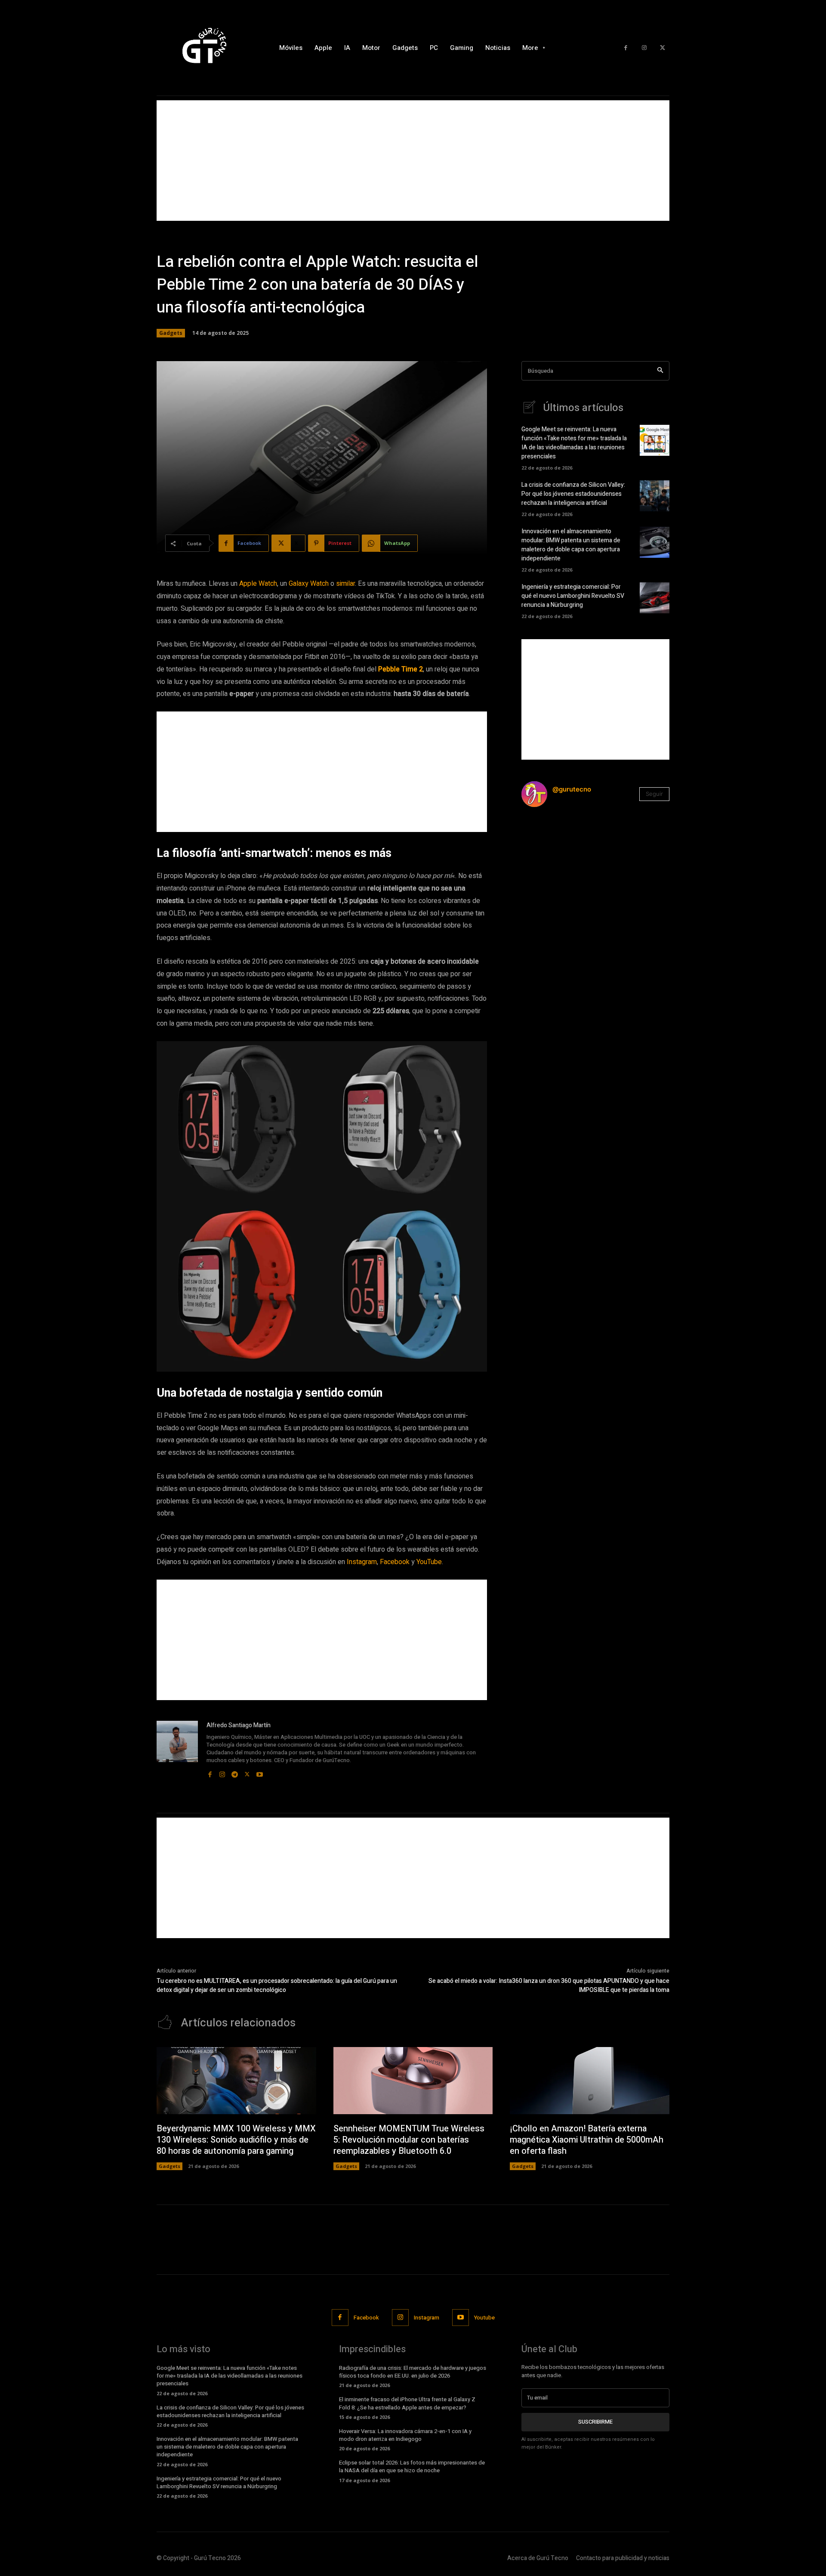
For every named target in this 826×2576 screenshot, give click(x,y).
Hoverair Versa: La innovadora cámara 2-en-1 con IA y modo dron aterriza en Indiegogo (405, 2435)
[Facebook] (626, 48)
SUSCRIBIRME (595, 2422)
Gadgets (171, 333)
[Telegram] (235, 1772)
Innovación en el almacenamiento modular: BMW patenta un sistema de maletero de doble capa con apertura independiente (571, 545)
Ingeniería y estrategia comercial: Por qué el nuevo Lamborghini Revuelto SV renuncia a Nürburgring (573, 596)
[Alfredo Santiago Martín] (177, 1750)
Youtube (484, 2318)
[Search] (660, 371)
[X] (662, 48)
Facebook (395, 1562)
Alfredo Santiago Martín (239, 1725)
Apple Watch (258, 584)
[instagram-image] (546, 839)
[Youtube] (260, 1772)
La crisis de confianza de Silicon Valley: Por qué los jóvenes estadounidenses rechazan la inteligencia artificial (573, 494)
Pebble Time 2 (401, 669)
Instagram (362, 1562)
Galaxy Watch (309, 584)
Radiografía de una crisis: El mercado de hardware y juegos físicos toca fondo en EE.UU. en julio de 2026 (413, 2372)
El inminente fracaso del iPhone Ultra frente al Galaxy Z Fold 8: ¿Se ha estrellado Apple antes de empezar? (407, 2403)
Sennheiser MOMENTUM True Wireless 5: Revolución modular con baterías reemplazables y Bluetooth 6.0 (409, 2140)
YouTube (429, 1562)
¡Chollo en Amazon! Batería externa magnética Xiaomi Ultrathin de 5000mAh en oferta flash (587, 2140)
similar (345, 584)
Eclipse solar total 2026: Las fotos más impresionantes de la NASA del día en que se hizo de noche (412, 2466)
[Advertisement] (413, 161)
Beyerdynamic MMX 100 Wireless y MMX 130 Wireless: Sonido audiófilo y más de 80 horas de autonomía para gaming (236, 2140)
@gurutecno (572, 789)
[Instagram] (644, 48)
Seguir (654, 794)
